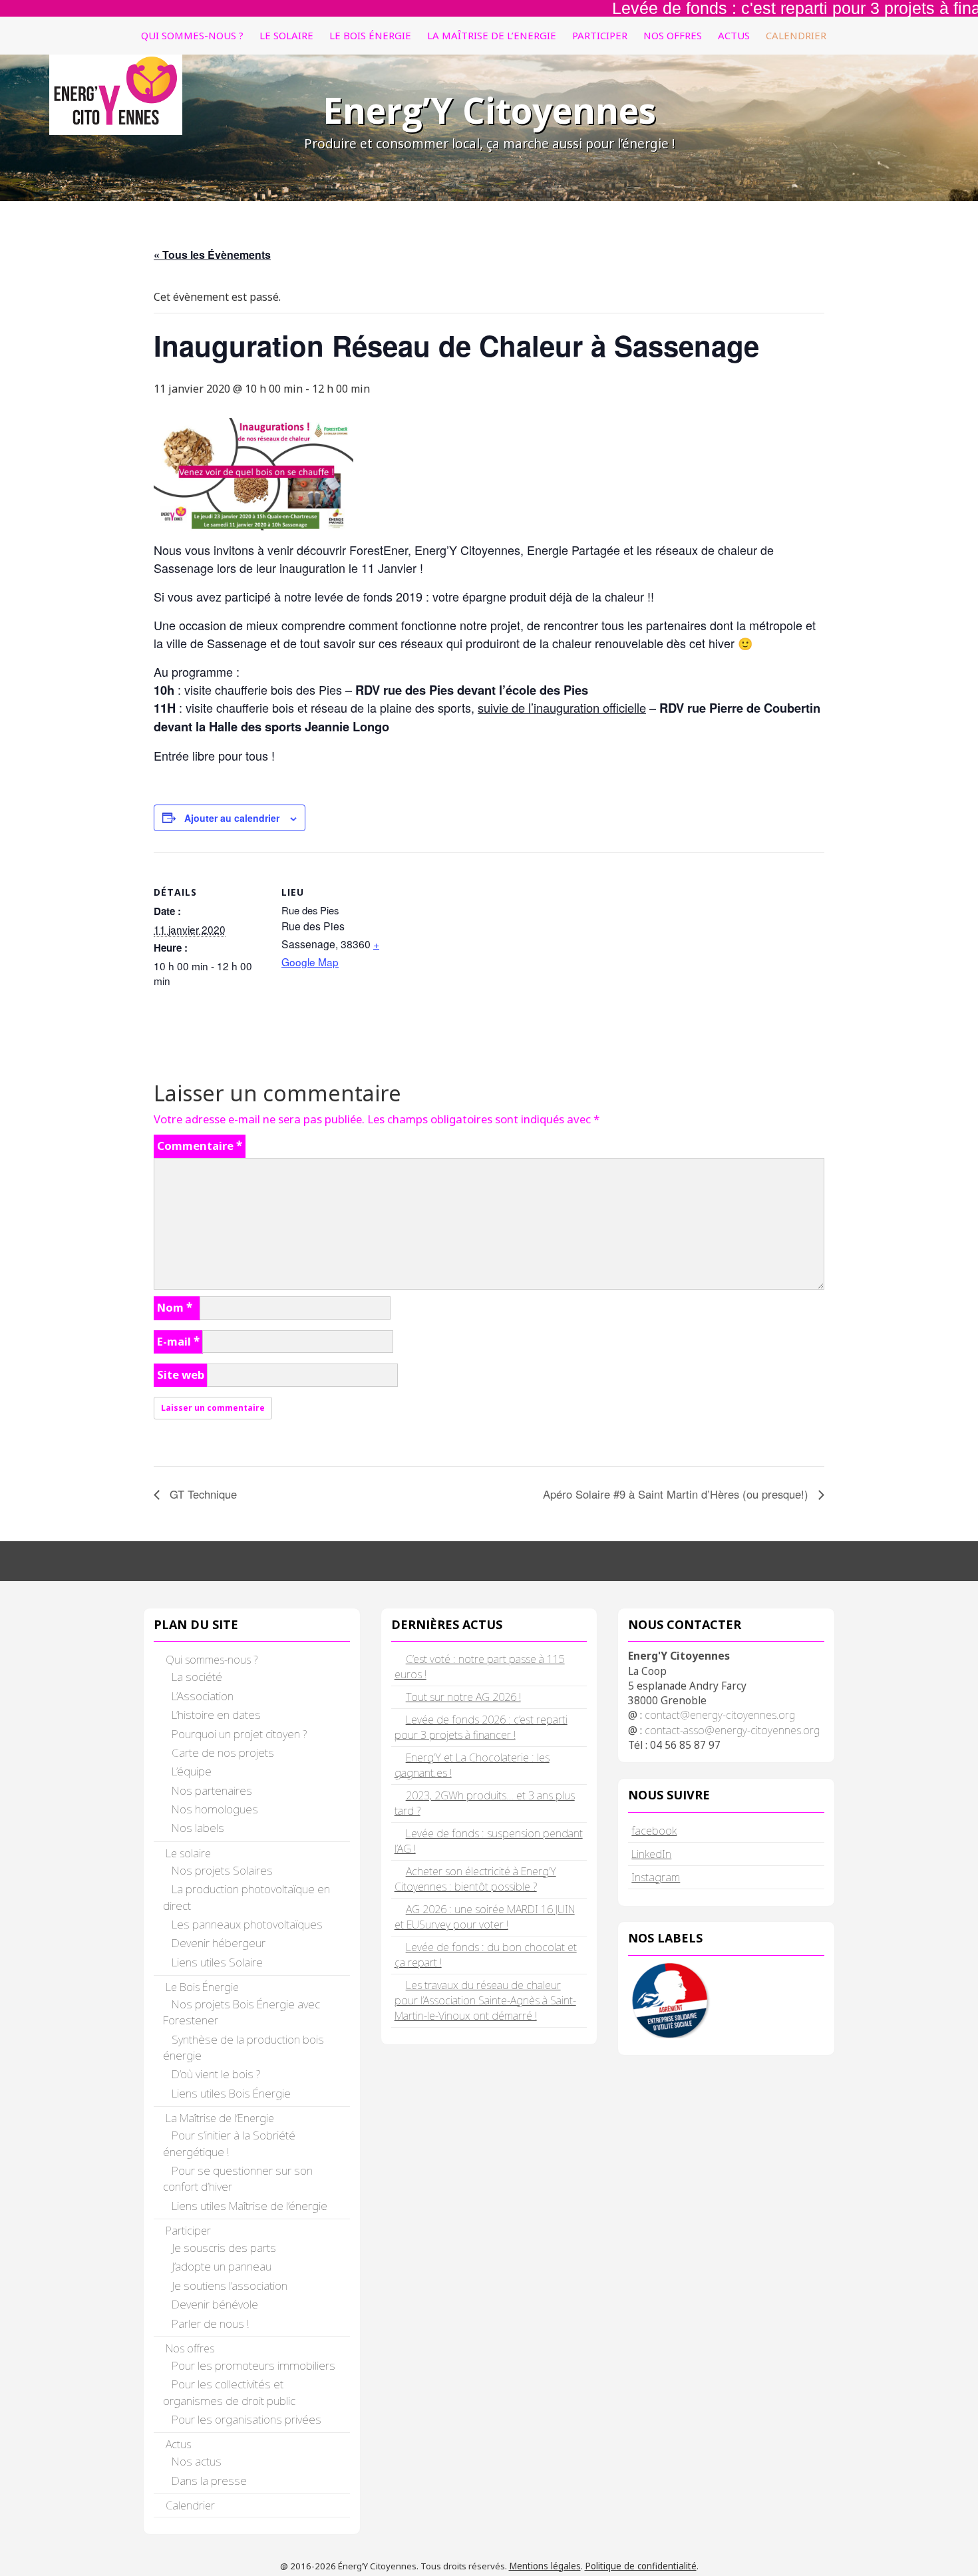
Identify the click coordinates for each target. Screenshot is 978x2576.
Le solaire (286, 35)
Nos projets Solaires (222, 1870)
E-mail (178, 1341)
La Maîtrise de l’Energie (492, 35)
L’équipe (192, 1771)
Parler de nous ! (210, 2323)
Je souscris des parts (224, 2248)
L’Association (203, 1696)
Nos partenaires (212, 1790)
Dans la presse (209, 2481)
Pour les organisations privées (246, 2419)
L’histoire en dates (216, 1715)
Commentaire (200, 1146)
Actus (734, 35)
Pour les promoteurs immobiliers (253, 2365)
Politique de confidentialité (641, 2566)
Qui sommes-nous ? (192, 35)
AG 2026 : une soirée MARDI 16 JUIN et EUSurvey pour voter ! (485, 1917)
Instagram (656, 1877)
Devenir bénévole (215, 2304)
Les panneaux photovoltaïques (247, 1924)
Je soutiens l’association (230, 2286)
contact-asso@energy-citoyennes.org (732, 1730)
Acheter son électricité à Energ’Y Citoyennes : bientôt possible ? (475, 1879)
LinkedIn (651, 1854)
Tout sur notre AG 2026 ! (463, 1697)
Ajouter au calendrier (232, 818)
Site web (181, 1375)
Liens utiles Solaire (217, 1962)
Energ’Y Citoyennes (489, 110)
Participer (600, 35)
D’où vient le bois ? (216, 2074)
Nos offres (673, 35)
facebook (654, 1830)
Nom (175, 1307)
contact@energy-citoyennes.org (720, 1715)
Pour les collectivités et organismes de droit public (229, 2392)
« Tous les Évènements (212, 255)
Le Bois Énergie (370, 35)
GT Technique (202, 1494)
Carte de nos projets (223, 1752)
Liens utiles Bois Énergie (231, 2093)
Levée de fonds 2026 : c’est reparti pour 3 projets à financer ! (481, 1727)
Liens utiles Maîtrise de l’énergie (249, 2206)
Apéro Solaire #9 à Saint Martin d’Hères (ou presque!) (677, 1494)
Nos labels (198, 1828)
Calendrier (796, 35)
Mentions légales (545, 2566)
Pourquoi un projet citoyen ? (239, 1734)
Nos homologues (215, 1809)
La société (197, 1677)
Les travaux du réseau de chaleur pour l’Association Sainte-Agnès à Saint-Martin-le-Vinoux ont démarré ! (485, 2000)
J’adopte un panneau (222, 2266)
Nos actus (197, 2461)
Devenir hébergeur (219, 1943)
